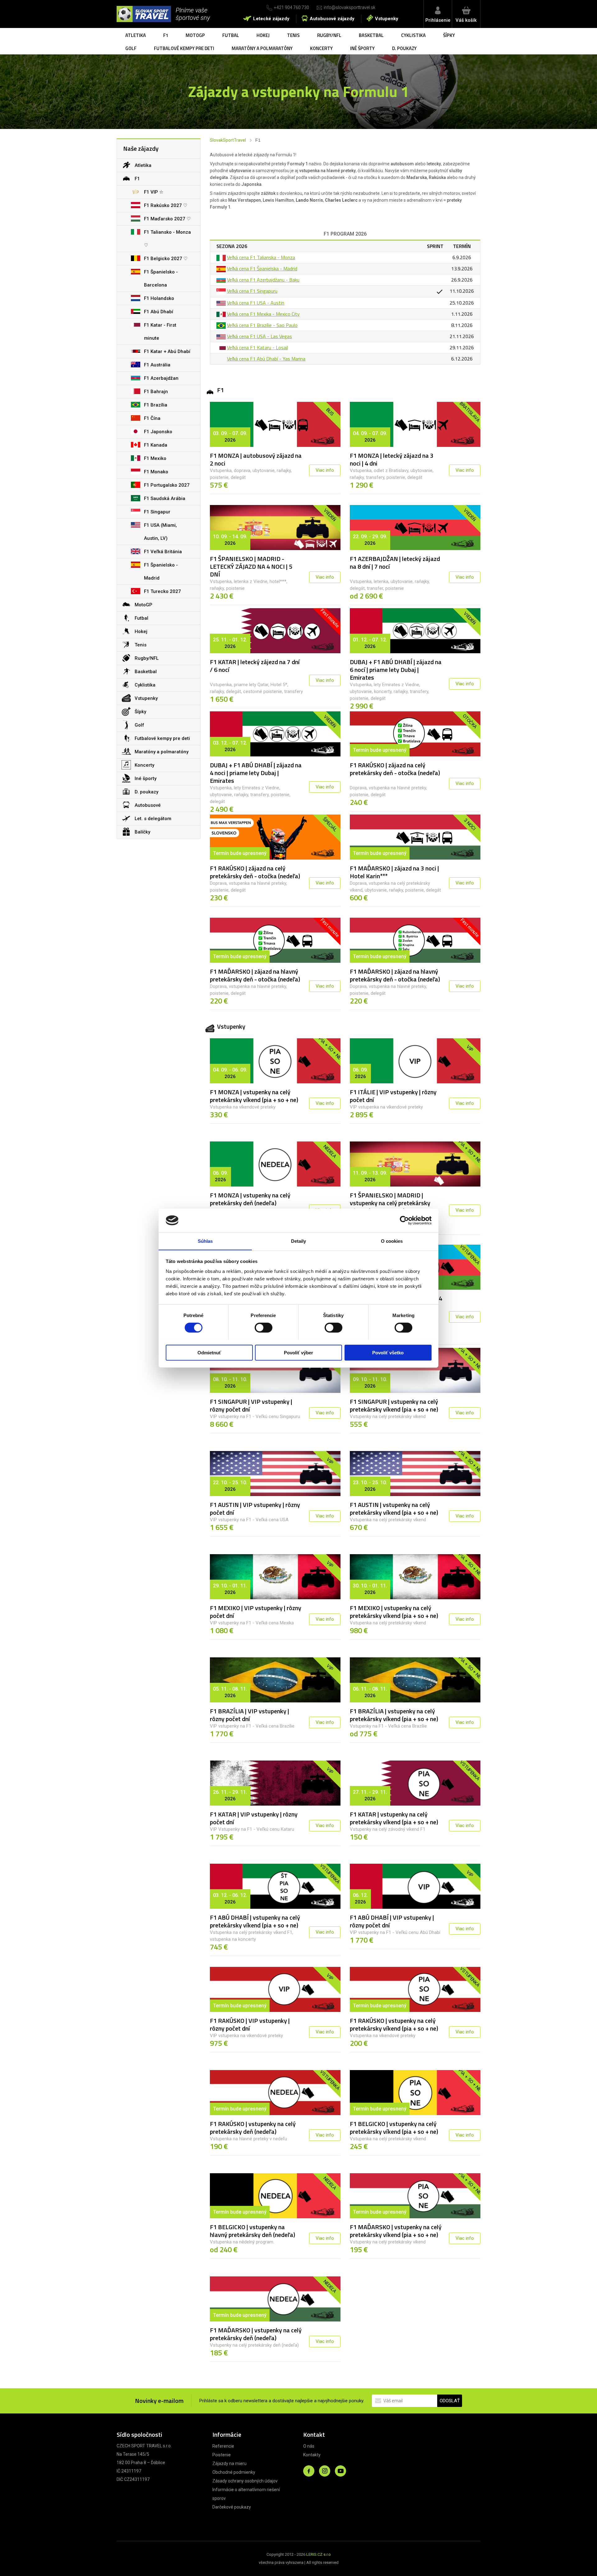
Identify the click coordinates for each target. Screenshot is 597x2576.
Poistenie (222, 2455)
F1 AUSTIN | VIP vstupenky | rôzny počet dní (255, 1508)
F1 (166, 35)
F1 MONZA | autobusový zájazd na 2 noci (256, 459)
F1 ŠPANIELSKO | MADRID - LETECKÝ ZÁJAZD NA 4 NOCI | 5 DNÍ (251, 566)
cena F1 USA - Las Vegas (265, 336)
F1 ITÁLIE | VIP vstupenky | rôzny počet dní (393, 1096)
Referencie (223, 2446)
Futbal (231, 35)
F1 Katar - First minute (160, 332)
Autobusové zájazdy (332, 19)
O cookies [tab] (392, 1241)
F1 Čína (152, 418)
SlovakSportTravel (228, 140)
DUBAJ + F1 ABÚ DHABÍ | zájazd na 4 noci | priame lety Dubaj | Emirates (256, 773)
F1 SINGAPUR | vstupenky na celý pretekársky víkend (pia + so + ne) (394, 1405)
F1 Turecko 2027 (162, 591)
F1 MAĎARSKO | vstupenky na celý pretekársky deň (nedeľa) (256, 2334)
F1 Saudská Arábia (165, 498)
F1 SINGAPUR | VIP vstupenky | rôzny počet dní (251, 1405)
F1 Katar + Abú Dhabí (167, 351)
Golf (131, 48)
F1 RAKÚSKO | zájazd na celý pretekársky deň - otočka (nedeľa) (395, 769)
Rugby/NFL (329, 35)
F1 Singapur (157, 512)
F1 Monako (156, 472)
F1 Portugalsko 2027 (167, 485)
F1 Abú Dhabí (159, 312)
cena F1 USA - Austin (261, 303)
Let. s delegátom (153, 819)
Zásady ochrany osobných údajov (245, 2481)
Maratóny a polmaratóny (262, 48)
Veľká (232, 257)
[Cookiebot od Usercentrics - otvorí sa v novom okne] (404, 1220)
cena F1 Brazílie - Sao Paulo (268, 325)
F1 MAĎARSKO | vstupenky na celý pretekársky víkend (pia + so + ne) (396, 2231)
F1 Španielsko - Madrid (161, 572)
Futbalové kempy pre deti (184, 48)
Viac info (325, 470)
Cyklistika (413, 35)
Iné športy (362, 48)
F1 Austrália (157, 365)
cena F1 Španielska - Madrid (268, 269)
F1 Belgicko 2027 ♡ (166, 259)
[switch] (264, 1328)
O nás (309, 2446)
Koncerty (321, 48)
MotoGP (195, 35)
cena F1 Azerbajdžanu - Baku (269, 280)
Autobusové (148, 805)
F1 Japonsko (158, 432)
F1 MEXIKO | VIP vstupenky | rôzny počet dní (256, 1612)
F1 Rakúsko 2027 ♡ (166, 205)
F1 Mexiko (155, 458)
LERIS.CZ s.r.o (319, 2554)
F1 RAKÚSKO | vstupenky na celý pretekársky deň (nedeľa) (253, 2128)
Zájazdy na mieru (229, 2464)
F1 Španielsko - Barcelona (161, 278)
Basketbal (371, 35)
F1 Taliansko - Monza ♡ (167, 239)
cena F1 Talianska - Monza (266, 257)
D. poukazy (404, 48)
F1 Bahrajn (156, 392)
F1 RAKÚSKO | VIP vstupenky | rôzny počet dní (250, 2024)
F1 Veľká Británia (163, 552)
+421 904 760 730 (292, 7)
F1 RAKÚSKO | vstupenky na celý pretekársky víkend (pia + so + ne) (394, 2024)
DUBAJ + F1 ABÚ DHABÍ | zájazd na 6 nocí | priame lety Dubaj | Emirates (396, 670)
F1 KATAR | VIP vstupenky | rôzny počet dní (254, 1818)
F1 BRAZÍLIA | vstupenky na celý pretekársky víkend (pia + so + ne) (394, 1715)
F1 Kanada (156, 445)
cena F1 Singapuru (258, 291)
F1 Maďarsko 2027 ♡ (167, 219)
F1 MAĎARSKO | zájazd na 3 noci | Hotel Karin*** (394, 872)
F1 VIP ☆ (154, 192)
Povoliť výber (298, 1352)
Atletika (136, 35)
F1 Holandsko (159, 298)
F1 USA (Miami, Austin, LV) (160, 532)
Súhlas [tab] (205, 1241)
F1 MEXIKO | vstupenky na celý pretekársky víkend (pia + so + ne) (394, 1612)
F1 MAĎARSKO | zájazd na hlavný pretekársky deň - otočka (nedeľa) (255, 975)
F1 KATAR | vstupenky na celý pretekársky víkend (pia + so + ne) (394, 1818)
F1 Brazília (156, 405)
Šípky (449, 35)
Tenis (293, 35)
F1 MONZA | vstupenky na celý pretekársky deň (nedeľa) (250, 1199)
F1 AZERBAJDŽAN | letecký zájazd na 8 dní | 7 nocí (395, 562)
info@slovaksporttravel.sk (349, 7)
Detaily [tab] (299, 1241)
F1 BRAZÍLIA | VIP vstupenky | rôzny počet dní (250, 1715)
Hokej (263, 35)
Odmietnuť (209, 1352)
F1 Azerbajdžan (161, 378)
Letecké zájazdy (271, 19)
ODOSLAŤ (450, 2401)
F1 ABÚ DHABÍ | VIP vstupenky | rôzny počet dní (392, 1921)
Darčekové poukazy (232, 2507)
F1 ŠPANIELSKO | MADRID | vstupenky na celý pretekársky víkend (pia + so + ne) (390, 1203)
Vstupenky (387, 19)
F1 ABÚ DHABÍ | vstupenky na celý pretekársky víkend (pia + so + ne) (255, 1921)
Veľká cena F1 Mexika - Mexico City (263, 314)
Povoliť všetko (388, 1352)
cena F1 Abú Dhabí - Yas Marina (272, 359)
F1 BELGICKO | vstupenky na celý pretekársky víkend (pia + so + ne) (394, 2128)
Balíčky (142, 832)
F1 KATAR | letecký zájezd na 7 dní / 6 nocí (255, 666)
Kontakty (312, 2455)
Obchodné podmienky (234, 2472)
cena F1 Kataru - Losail (263, 347)
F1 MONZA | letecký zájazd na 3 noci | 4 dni (392, 459)
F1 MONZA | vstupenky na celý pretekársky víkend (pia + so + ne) (254, 1096)
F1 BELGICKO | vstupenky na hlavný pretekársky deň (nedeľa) (252, 2231)
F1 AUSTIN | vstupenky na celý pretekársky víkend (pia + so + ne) (394, 1508)
